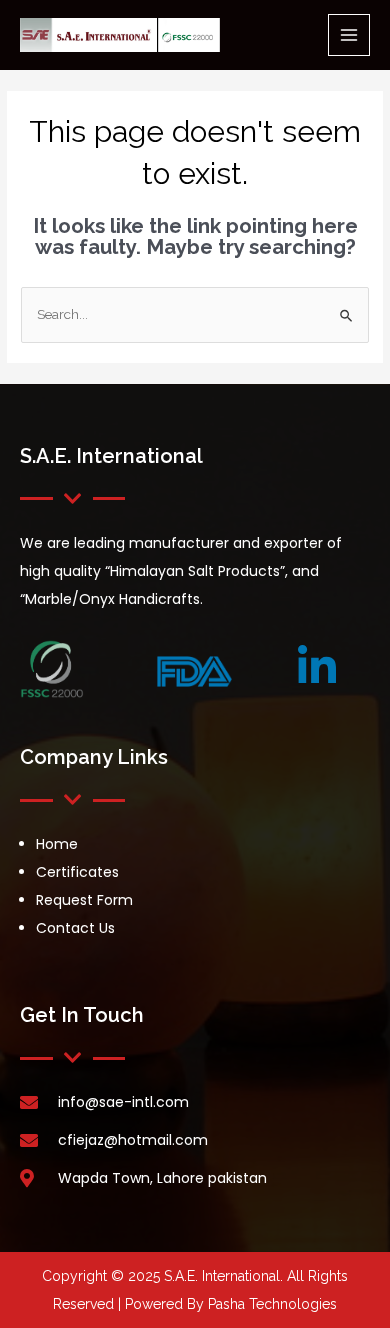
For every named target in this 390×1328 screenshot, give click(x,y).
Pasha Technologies (272, 1304)
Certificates (77, 872)
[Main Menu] (349, 35)
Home (57, 844)
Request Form (84, 900)
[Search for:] (195, 314)
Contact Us (75, 928)
